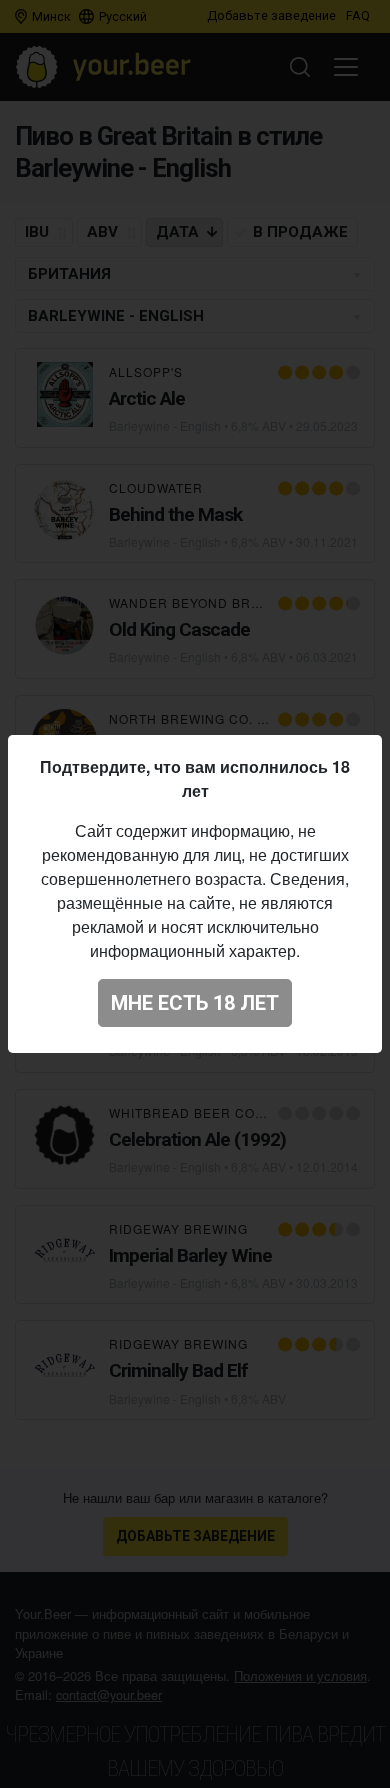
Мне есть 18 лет (195, 1003)
